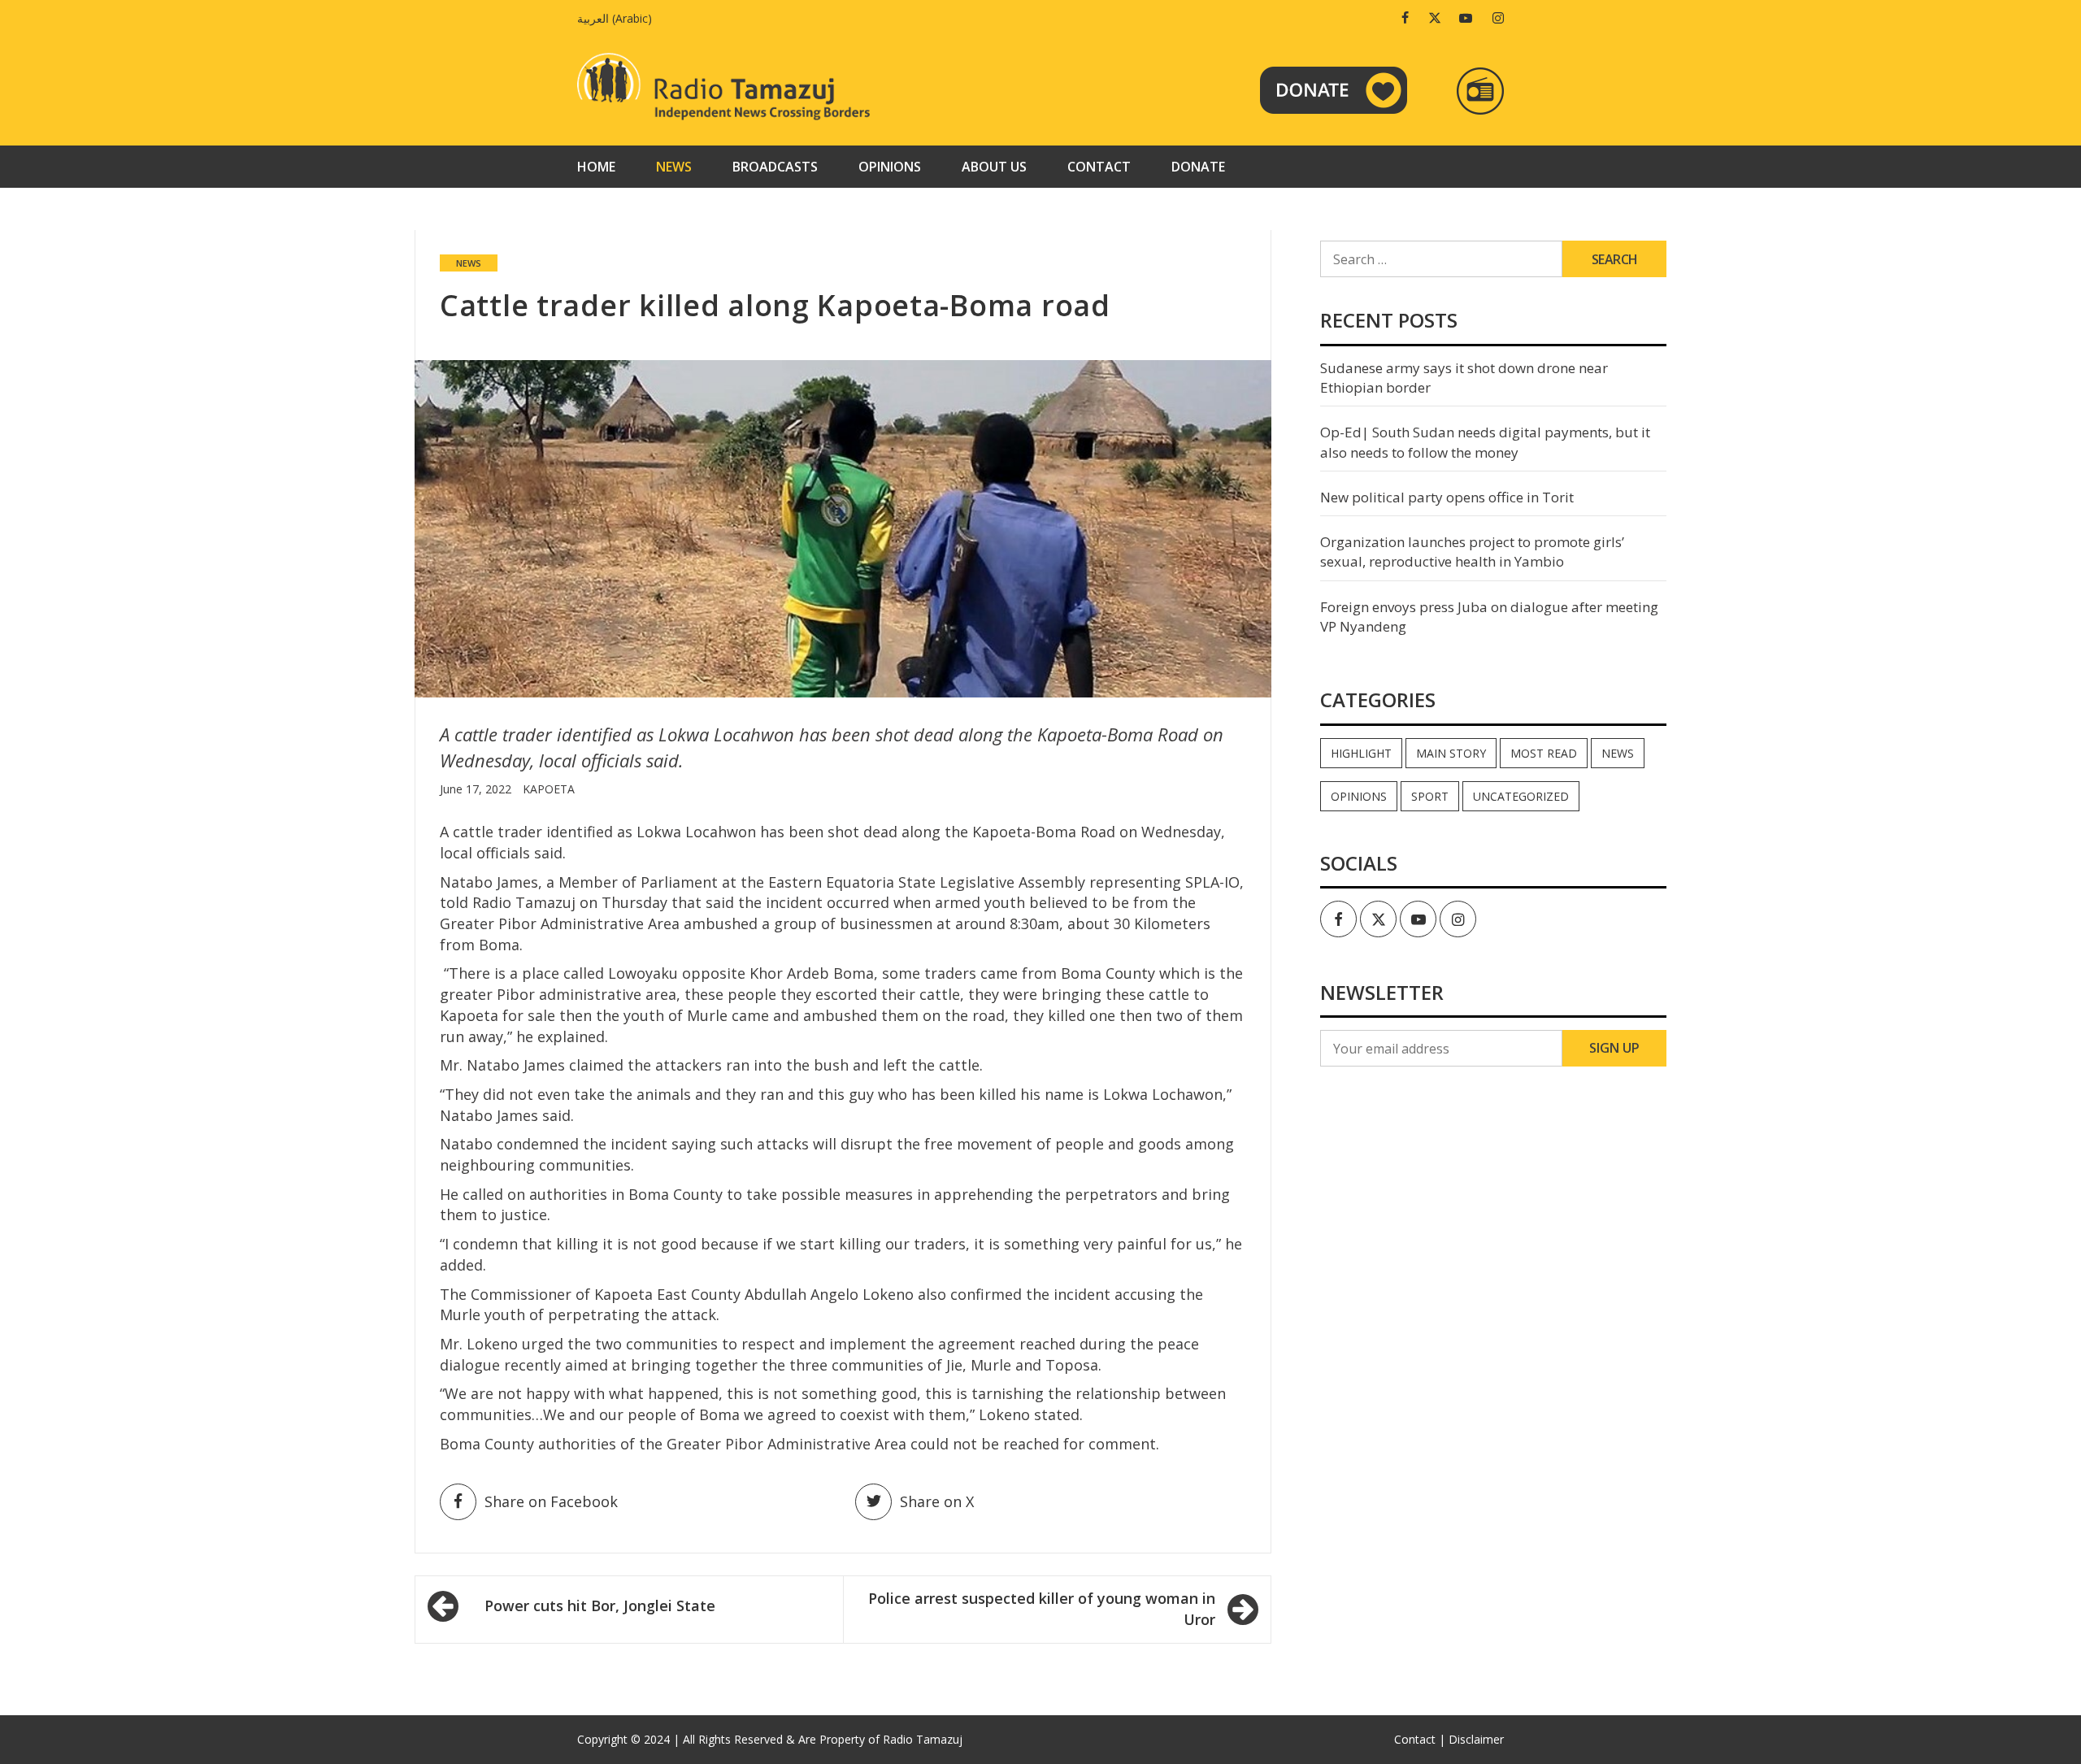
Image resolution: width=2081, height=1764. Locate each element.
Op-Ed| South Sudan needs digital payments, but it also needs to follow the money (1485, 442)
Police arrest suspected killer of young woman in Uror (1042, 1609)
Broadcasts (775, 167)
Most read (1544, 753)
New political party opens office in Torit (1447, 497)
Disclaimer (1476, 1739)
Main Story (1451, 753)
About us (994, 167)
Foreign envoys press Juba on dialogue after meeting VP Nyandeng (1489, 617)
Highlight (1361, 753)
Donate (1198, 167)
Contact (1099, 167)
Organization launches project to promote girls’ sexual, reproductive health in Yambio (1472, 552)
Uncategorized (1521, 796)
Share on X (937, 1501)
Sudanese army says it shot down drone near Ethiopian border (1464, 378)
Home (596, 167)
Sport (1430, 796)
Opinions (890, 167)
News (674, 167)
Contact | (1420, 1739)
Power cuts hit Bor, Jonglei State (600, 1605)
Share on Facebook (551, 1501)
